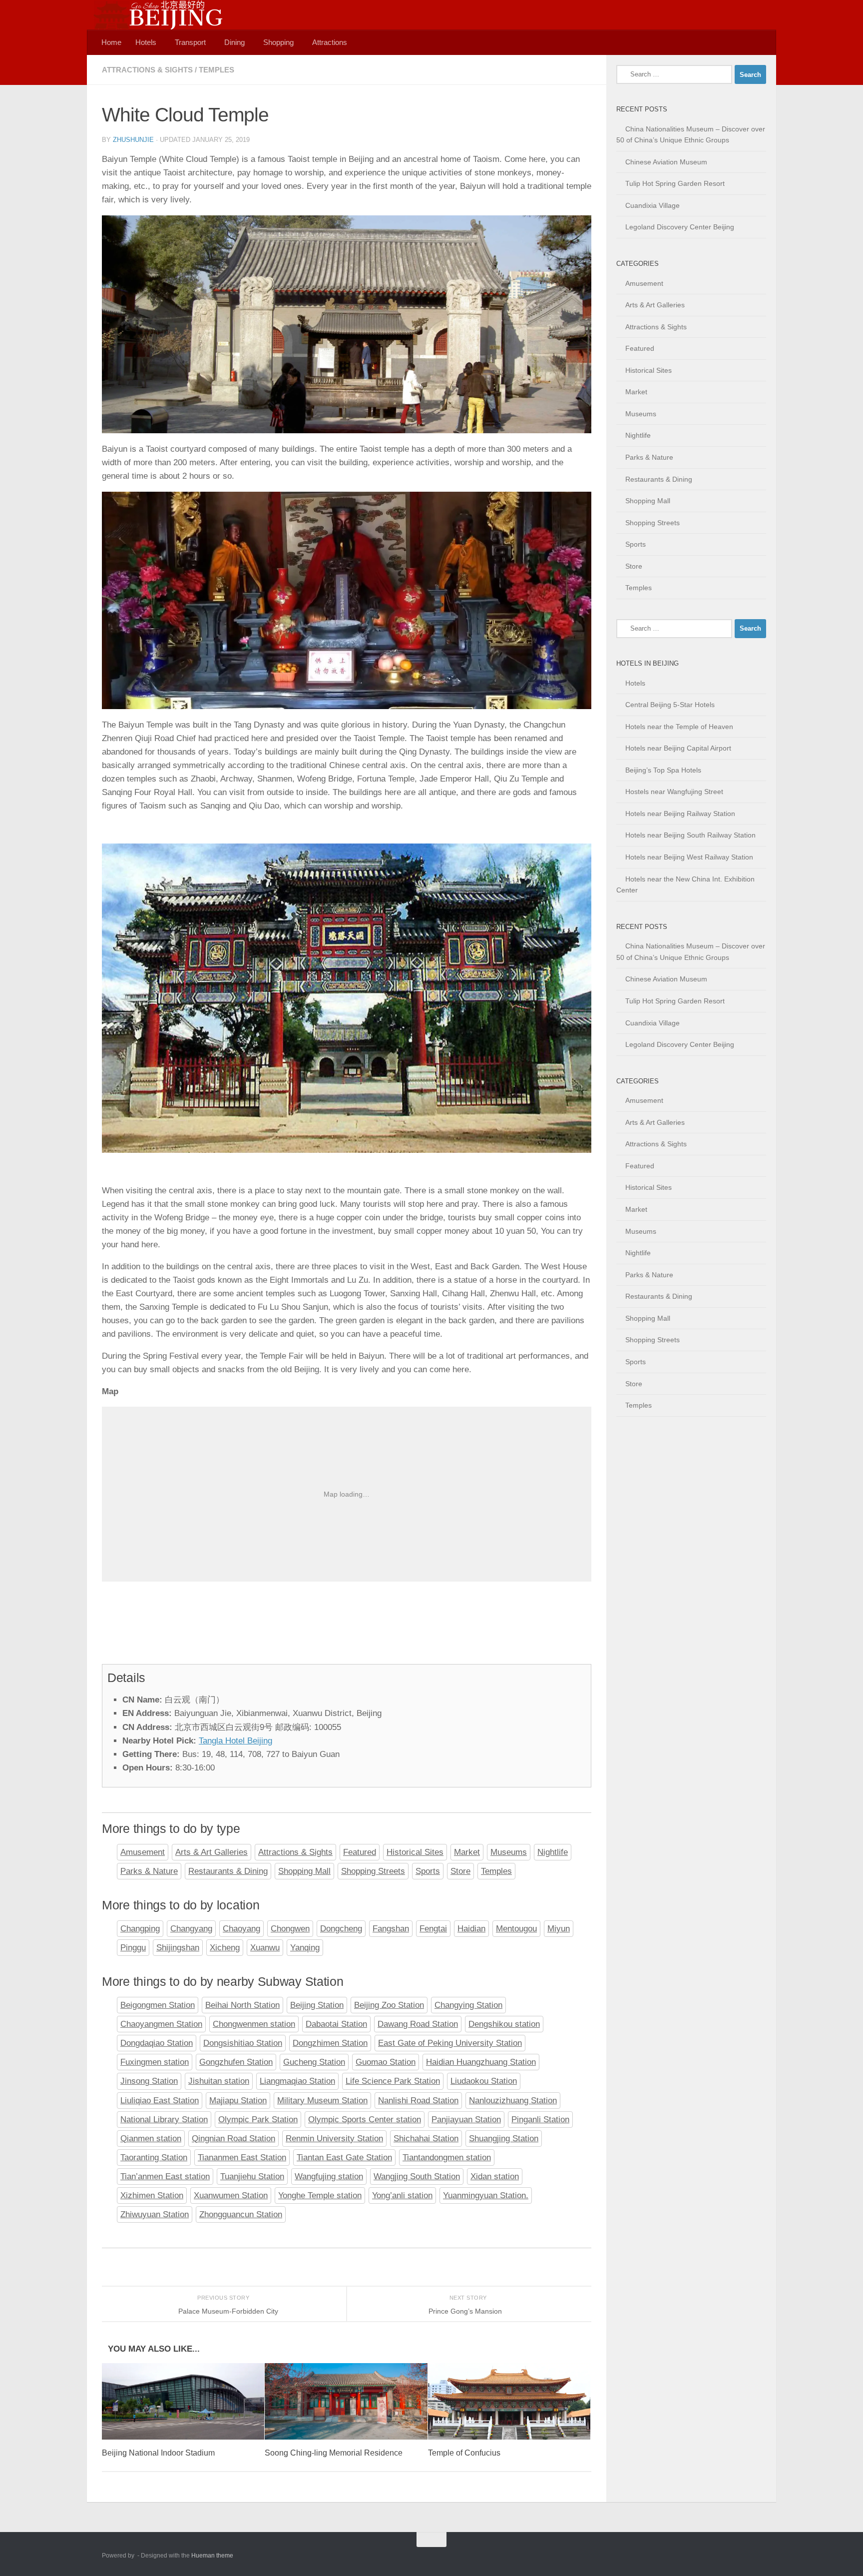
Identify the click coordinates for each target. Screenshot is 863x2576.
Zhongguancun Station (241, 2214)
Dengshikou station (504, 2024)
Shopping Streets (373, 1871)
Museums (509, 1852)
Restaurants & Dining (228, 1871)
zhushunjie (133, 140)
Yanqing (305, 1948)
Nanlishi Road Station (418, 2101)
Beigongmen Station (158, 2005)
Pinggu (133, 1948)
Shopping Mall (304, 1871)
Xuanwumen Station (231, 2195)
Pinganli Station (540, 2120)
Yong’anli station (402, 2195)
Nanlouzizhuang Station (513, 2101)
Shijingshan (178, 1948)
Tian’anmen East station (165, 2176)
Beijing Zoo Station (389, 2005)
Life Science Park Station (393, 2081)
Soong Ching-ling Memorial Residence (334, 2453)
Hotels (146, 42)
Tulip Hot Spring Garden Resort (675, 183)
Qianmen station (151, 2139)
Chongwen (290, 1929)
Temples (216, 70)
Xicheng (225, 1948)
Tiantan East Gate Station (344, 2157)
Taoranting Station (154, 2157)
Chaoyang (241, 1929)
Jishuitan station (219, 2081)
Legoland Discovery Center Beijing (680, 227)
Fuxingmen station (155, 2062)
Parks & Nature (149, 1871)
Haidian (471, 1929)
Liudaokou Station (484, 2081)
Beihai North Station (242, 2005)
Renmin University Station (334, 2139)
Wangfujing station (329, 2176)
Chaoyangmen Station (161, 2024)
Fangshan (391, 1929)
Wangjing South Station (417, 2176)
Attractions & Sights (147, 70)
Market (467, 1852)
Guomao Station (386, 2062)
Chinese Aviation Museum (666, 162)
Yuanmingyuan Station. (486, 2195)
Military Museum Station (322, 2101)
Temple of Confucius (464, 2453)
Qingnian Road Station (233, 2139)
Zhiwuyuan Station (155, 2214)
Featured (360, 1852)
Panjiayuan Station (466, 2120)
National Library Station (164, 2120)
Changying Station (468, 2005)
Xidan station (495, 2176)
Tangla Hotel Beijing (235, 1741)
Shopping (278, 42)
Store (460, 1871)
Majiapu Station (238, 2101)
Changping (140, 1929)
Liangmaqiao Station (297, 2081)
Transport (190, 42)
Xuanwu (265, 1948)
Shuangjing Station (504, 2139)
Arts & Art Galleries (212, 1852)
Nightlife (553, 1852)
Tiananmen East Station (242, 2157)
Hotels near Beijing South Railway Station (690, 835)
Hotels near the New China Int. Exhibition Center (685, 885)
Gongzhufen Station (236, 2062)
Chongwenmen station (254, 2024)
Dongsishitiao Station (243, 2043)
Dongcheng (341, 1929)
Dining (234, 42)
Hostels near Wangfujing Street (674, 792)
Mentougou (516, 1929)
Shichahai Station (426, 2139)
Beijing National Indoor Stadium (158, 2453)
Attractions (330, 42)
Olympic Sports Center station (365, 2120)
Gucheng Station (314, 2062)
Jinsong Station (149, 2081)
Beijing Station (317, 2005)
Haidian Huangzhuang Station (481, 2062)
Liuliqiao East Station (160, 2101)
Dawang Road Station (418, 2024)
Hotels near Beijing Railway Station (680, 814)
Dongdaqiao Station (157, 2043)
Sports (428, 1871)
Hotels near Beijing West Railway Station (689, 857)
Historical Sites (415, 1852)
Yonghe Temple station (320, 2195)
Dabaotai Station (336, 2024)
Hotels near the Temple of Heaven (679, 727)
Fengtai (433, 1929)
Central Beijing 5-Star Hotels (670, 705)
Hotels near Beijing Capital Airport (678, 748)
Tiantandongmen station (447, 2157)
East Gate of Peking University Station (450, 2043)
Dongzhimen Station (330, 2043)
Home (111, 42)
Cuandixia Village (652, 205)
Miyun (559, 1929)
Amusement (143, 1852)
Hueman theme (212, 2556)
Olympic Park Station (258, 2120)
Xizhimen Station (152, 2195)
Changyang (191, 1929)
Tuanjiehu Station (252, 2176)
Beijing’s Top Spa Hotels (663, 770)
